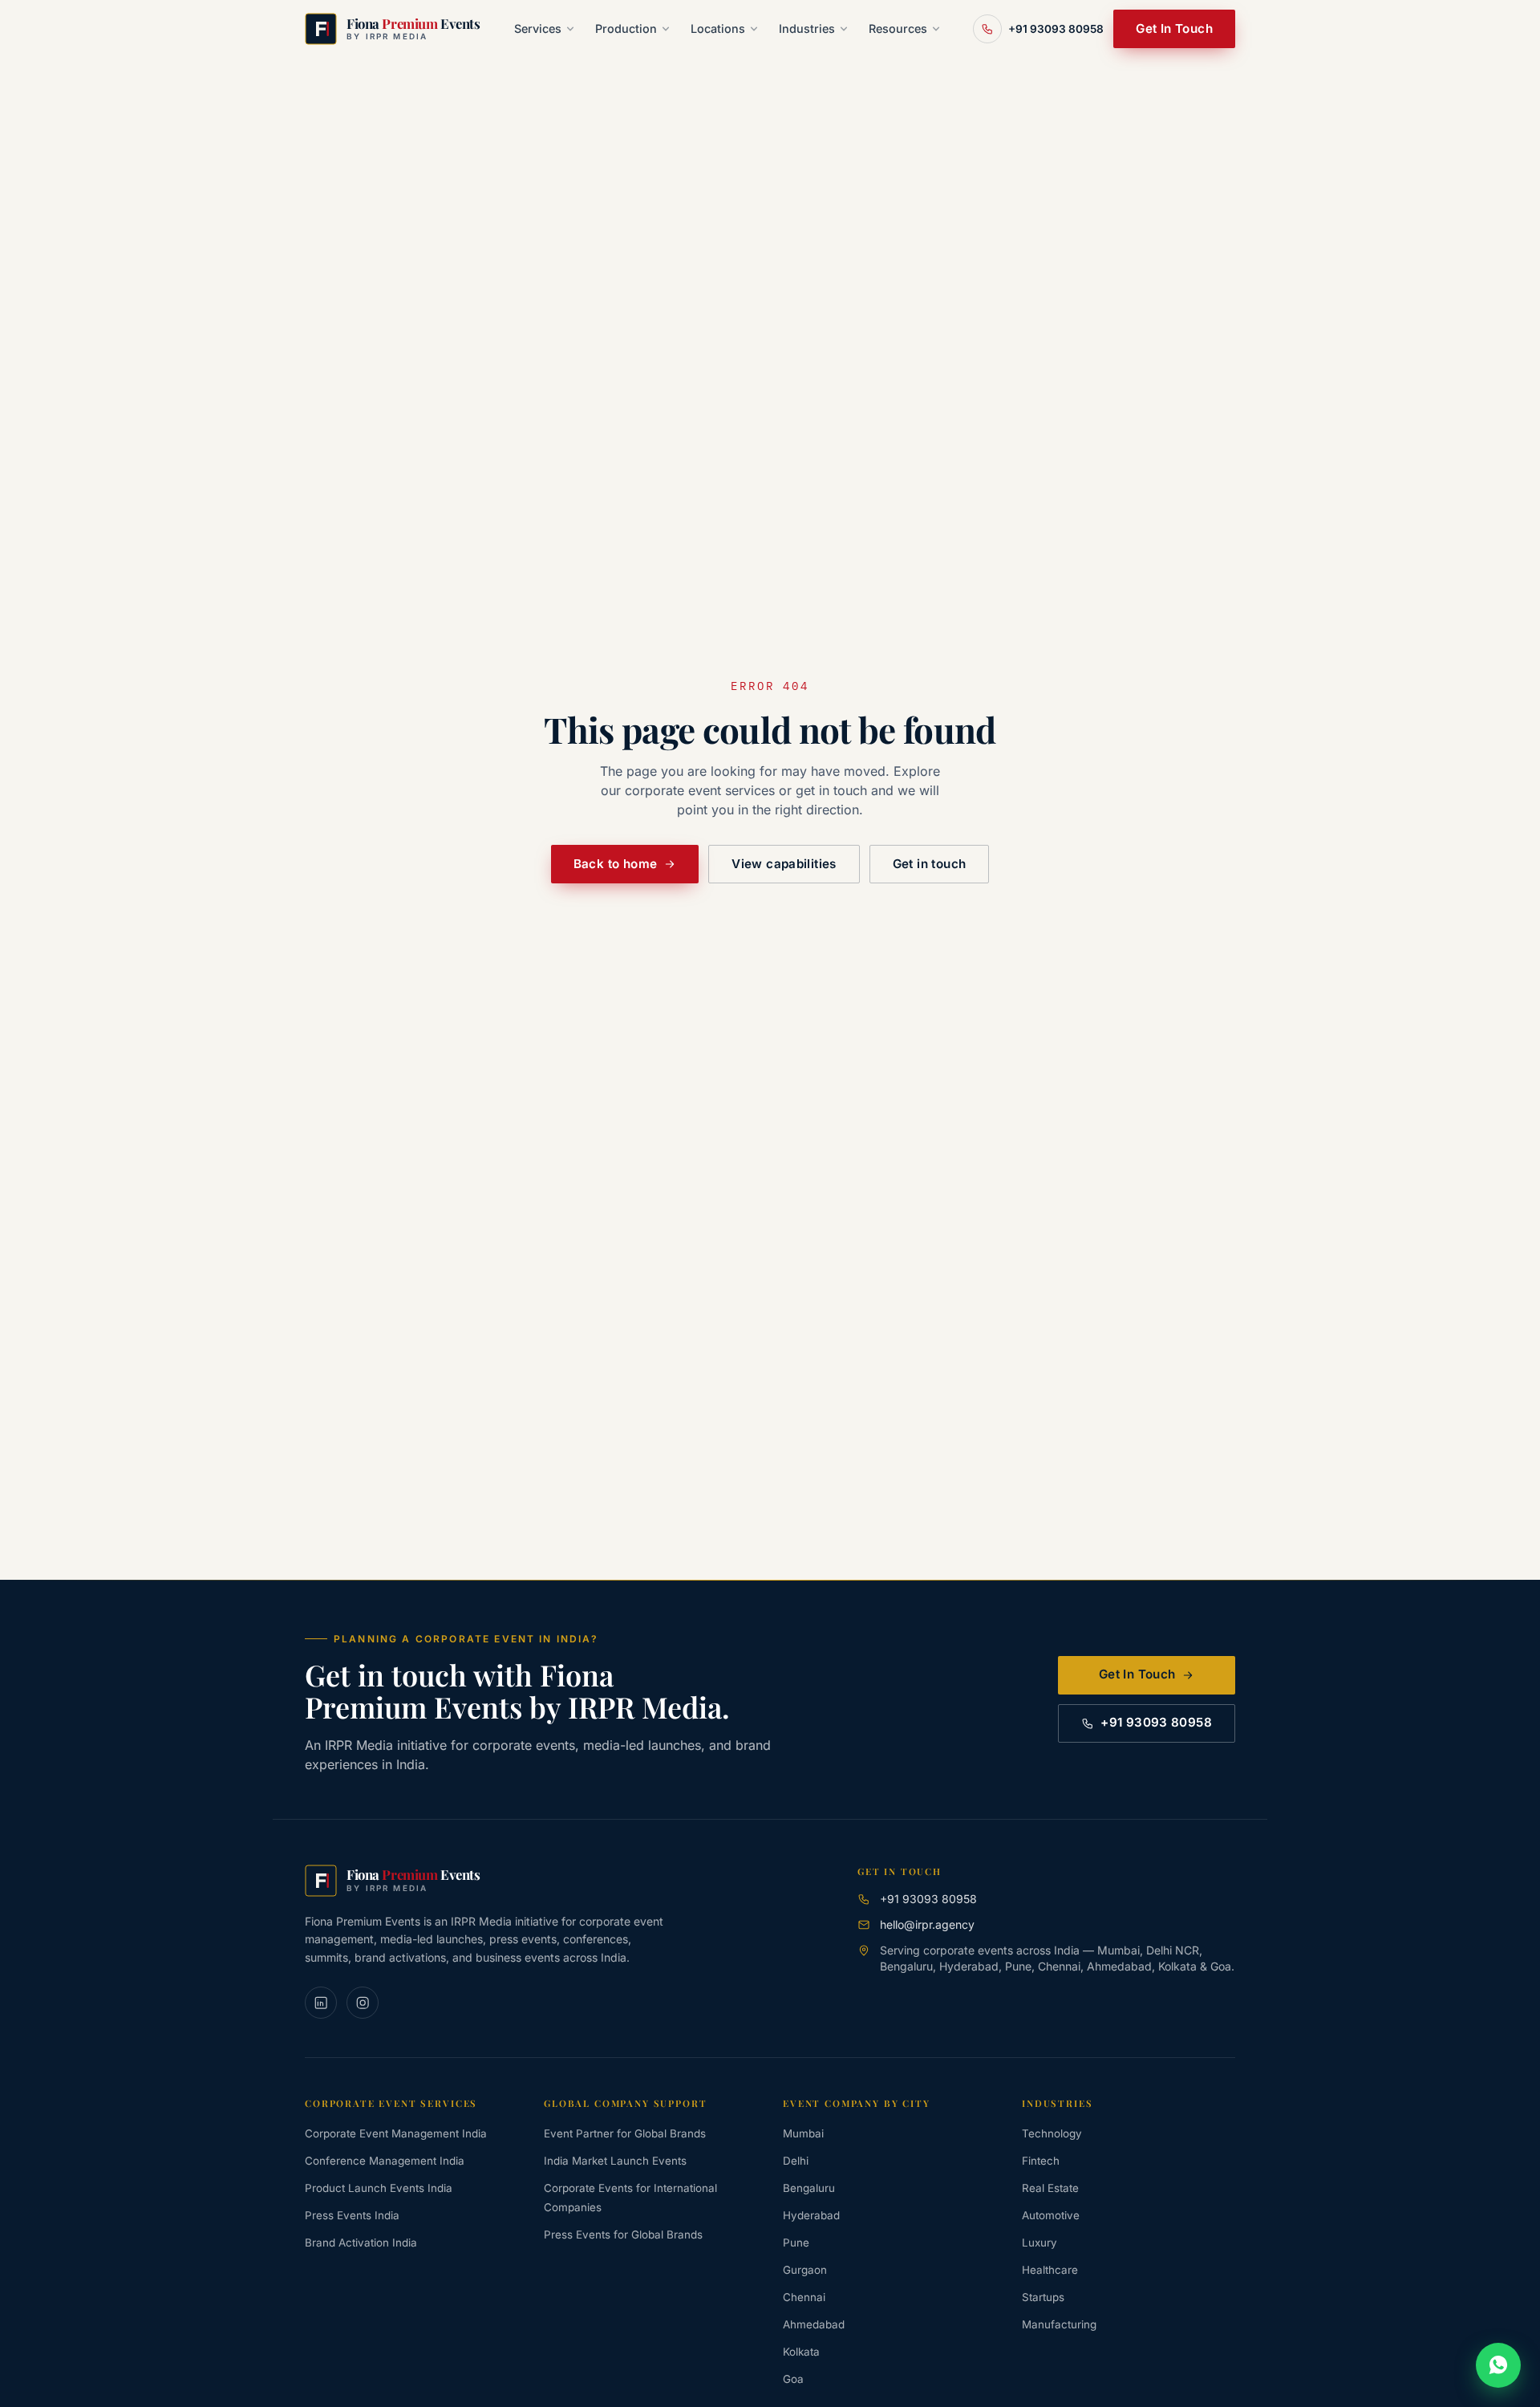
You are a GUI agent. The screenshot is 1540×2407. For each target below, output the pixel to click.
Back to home (616, 864)
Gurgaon (805, 2270)
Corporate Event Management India (396, 2133)
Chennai (804, 2297)
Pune (796, 2243)
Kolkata (801, 2352)
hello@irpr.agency (927, 1924)
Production (626, 28)
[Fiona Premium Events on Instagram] (363, 2003)
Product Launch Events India (379, 2188)
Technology (1052, 2133)
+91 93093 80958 (1156, 1722)
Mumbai (803, 2133)
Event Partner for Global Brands (625, 2133)
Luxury (1039, 2243)
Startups (1043, 2297)
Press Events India (352, 2215)
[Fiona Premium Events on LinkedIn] (321, 2003)
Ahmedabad (814, 2324)
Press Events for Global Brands (623, 2234)
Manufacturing (1059, 2324)
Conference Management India (385, 2161)
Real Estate (1050, 2188)
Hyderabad (811, 2215)
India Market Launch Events (615, 2161)
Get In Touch (1174, 28)
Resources (898, 28)
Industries (807, 28)
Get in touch (930, 864)
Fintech (1041, 2161)
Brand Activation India (361, 2243)
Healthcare (1050, 2270)
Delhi (796, 2161)
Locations (718, 28)
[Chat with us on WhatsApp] (1498, 2365)
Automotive (1051, 2215)
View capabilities (784, 864)
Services (538, 28)
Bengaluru (809, 2188)
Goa (793, 2379)
